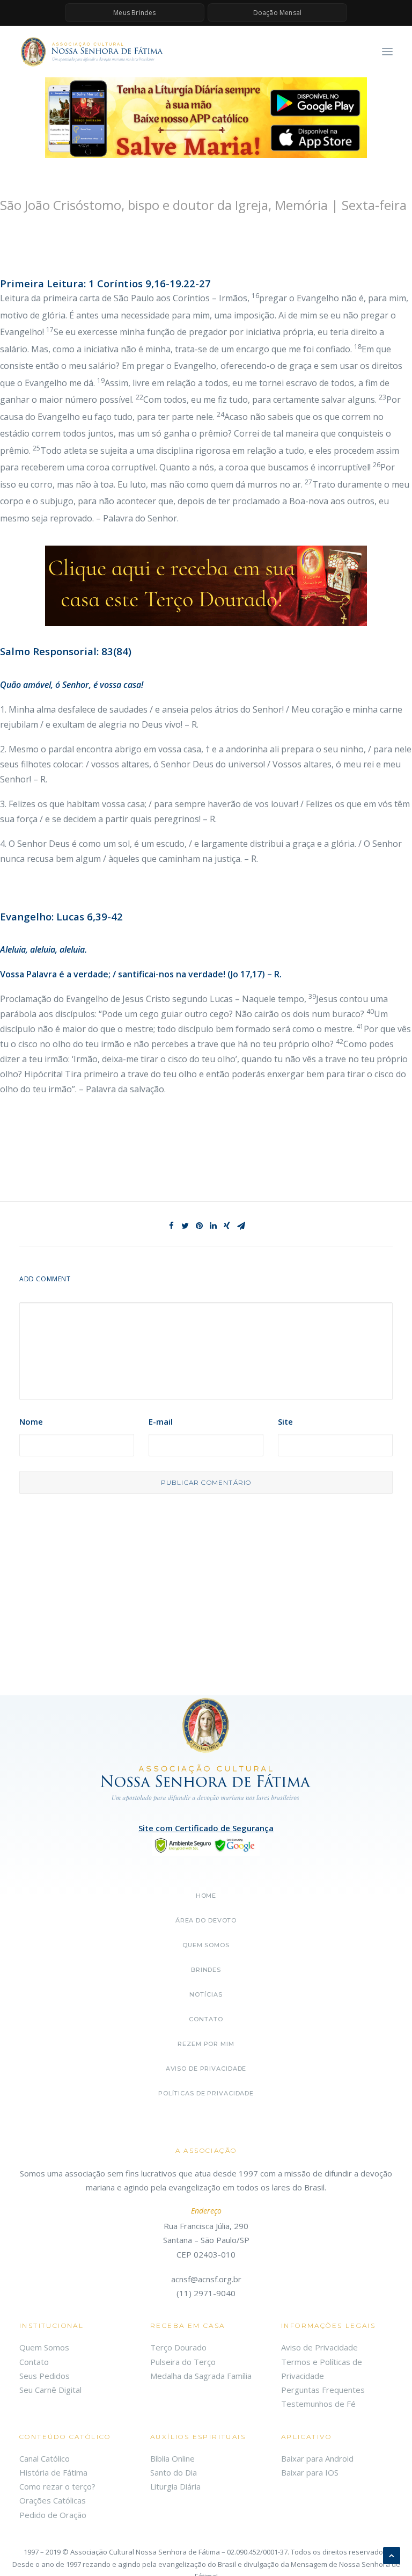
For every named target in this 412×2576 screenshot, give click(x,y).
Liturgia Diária (175, 2486)
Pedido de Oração (53, 2515)
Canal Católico (45, 2458)
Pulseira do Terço (183, 2362)
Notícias (206, 1994)
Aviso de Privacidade (206, 2069)
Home (206, 1896)
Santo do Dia (174, 2472)
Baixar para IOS (310, 2472)
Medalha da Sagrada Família (201, 2376)
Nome (31, 1421)
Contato (206, 2019)
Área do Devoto (206, 1920)
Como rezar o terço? (57, 2486)
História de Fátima (53, 2472)
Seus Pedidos (45, 2376)
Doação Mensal (278, 13)
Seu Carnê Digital (50, 2390)
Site (285, 1421)
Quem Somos (44, 2347)
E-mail (161, 1421)
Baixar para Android (317, 2458)
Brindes (206, 1970)
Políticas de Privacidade (206, 2093)
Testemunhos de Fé (318, 2404)
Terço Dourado (178, 2347)
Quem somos (206, 1945)
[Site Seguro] (206, 1844)
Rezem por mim (206, 2044)
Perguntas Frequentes (323, 2390)
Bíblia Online (172, 2458)
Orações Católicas (53, 2500)
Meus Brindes (134, 13)
